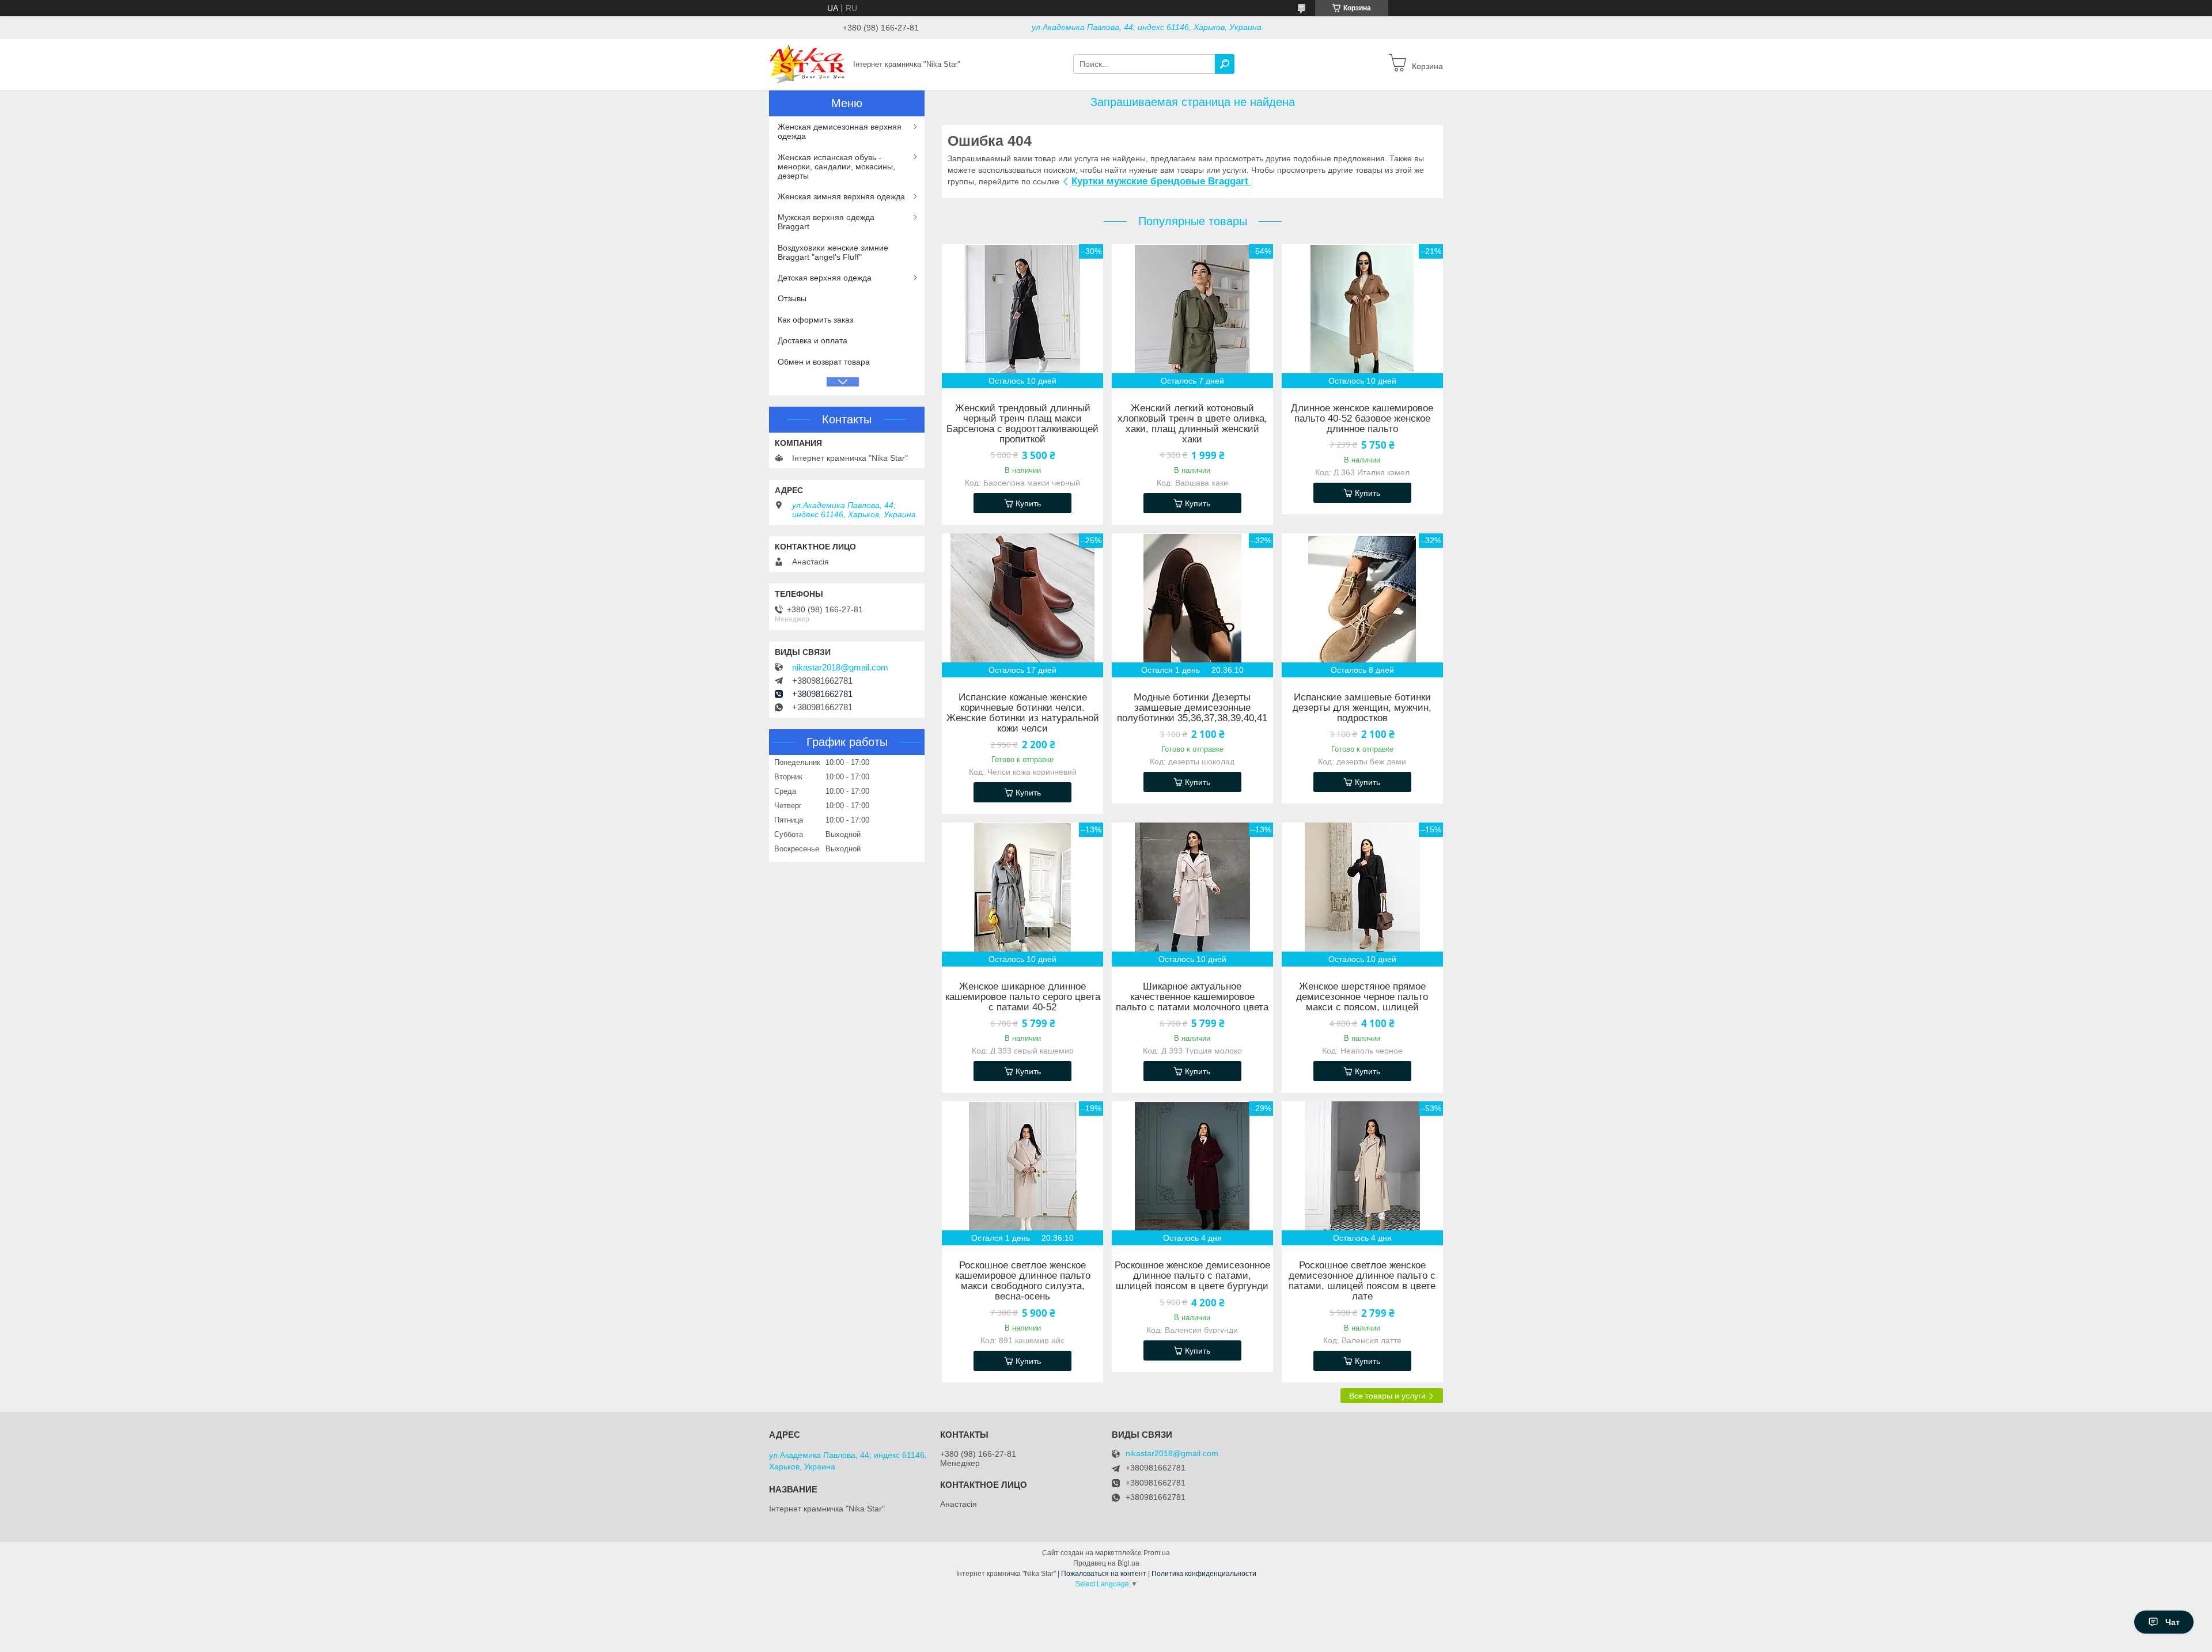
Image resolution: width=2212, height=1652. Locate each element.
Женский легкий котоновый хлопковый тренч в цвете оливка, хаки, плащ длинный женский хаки (1192, 424)
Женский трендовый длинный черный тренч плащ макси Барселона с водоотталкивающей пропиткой (1022, 424)
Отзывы (792, 298)
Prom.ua (1157, 1553)
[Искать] (1225, 64)
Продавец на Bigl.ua (1106, 1563)
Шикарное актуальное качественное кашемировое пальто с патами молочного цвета (1192, 997)
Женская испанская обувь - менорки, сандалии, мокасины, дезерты (836, 166)
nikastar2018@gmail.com (840, 668)
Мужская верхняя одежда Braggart (826, 222)
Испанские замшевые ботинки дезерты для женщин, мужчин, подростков (1362, 708)
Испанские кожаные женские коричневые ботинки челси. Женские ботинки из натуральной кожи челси (1023, 713)
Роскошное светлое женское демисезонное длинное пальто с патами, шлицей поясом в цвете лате (1362, 1281)
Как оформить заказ (815, 320)
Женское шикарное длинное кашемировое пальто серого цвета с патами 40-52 (1023, 997)
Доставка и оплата (813, 340)
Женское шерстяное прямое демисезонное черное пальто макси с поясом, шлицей (1362, 997)
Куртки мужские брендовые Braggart (1161, 181)
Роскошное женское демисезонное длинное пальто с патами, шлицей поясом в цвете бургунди (1192, 1276)
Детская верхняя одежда (825, 278)
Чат (2173, 1622)
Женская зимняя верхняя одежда (841, 196)
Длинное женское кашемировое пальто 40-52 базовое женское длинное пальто (1362, 419)
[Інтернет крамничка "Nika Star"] (808, 63)
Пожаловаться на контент (1104, 1574)
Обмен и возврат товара (824, 362)
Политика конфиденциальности (1204, 1574)
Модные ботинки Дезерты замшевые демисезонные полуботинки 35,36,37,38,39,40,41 (1192, 708)
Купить (1028, 503)
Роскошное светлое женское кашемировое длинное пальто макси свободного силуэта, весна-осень (1023, 1281)
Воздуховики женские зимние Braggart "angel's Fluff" (833, 252)
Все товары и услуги (1387, 1396)
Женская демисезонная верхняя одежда (840, 131)
